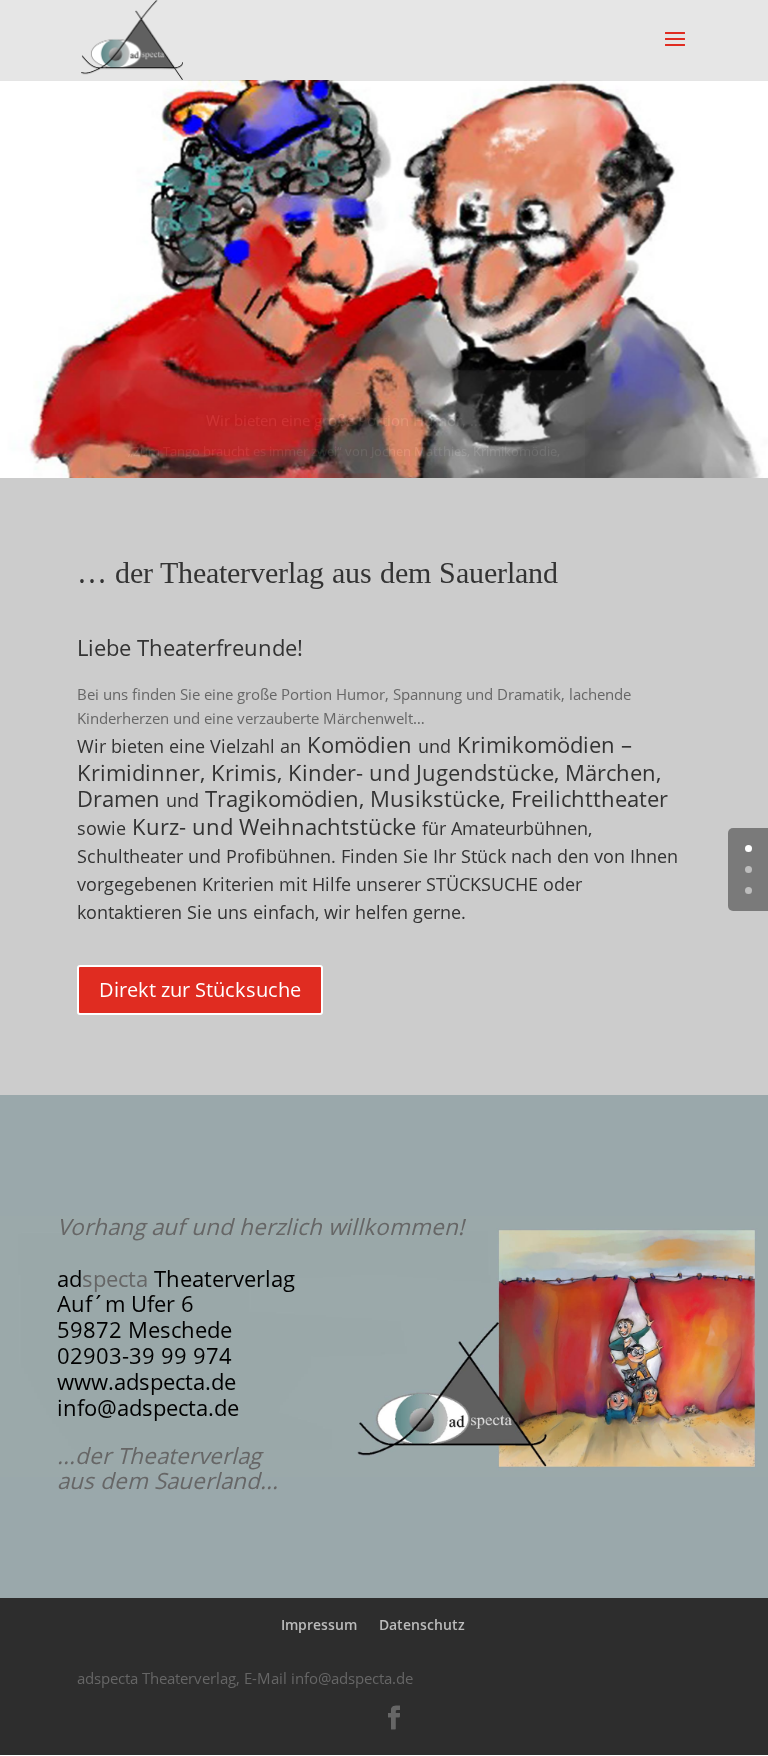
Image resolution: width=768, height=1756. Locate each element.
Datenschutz (422, 1624)
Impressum (319, 1624)
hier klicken (344, 451)
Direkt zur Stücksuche (200, 989)
